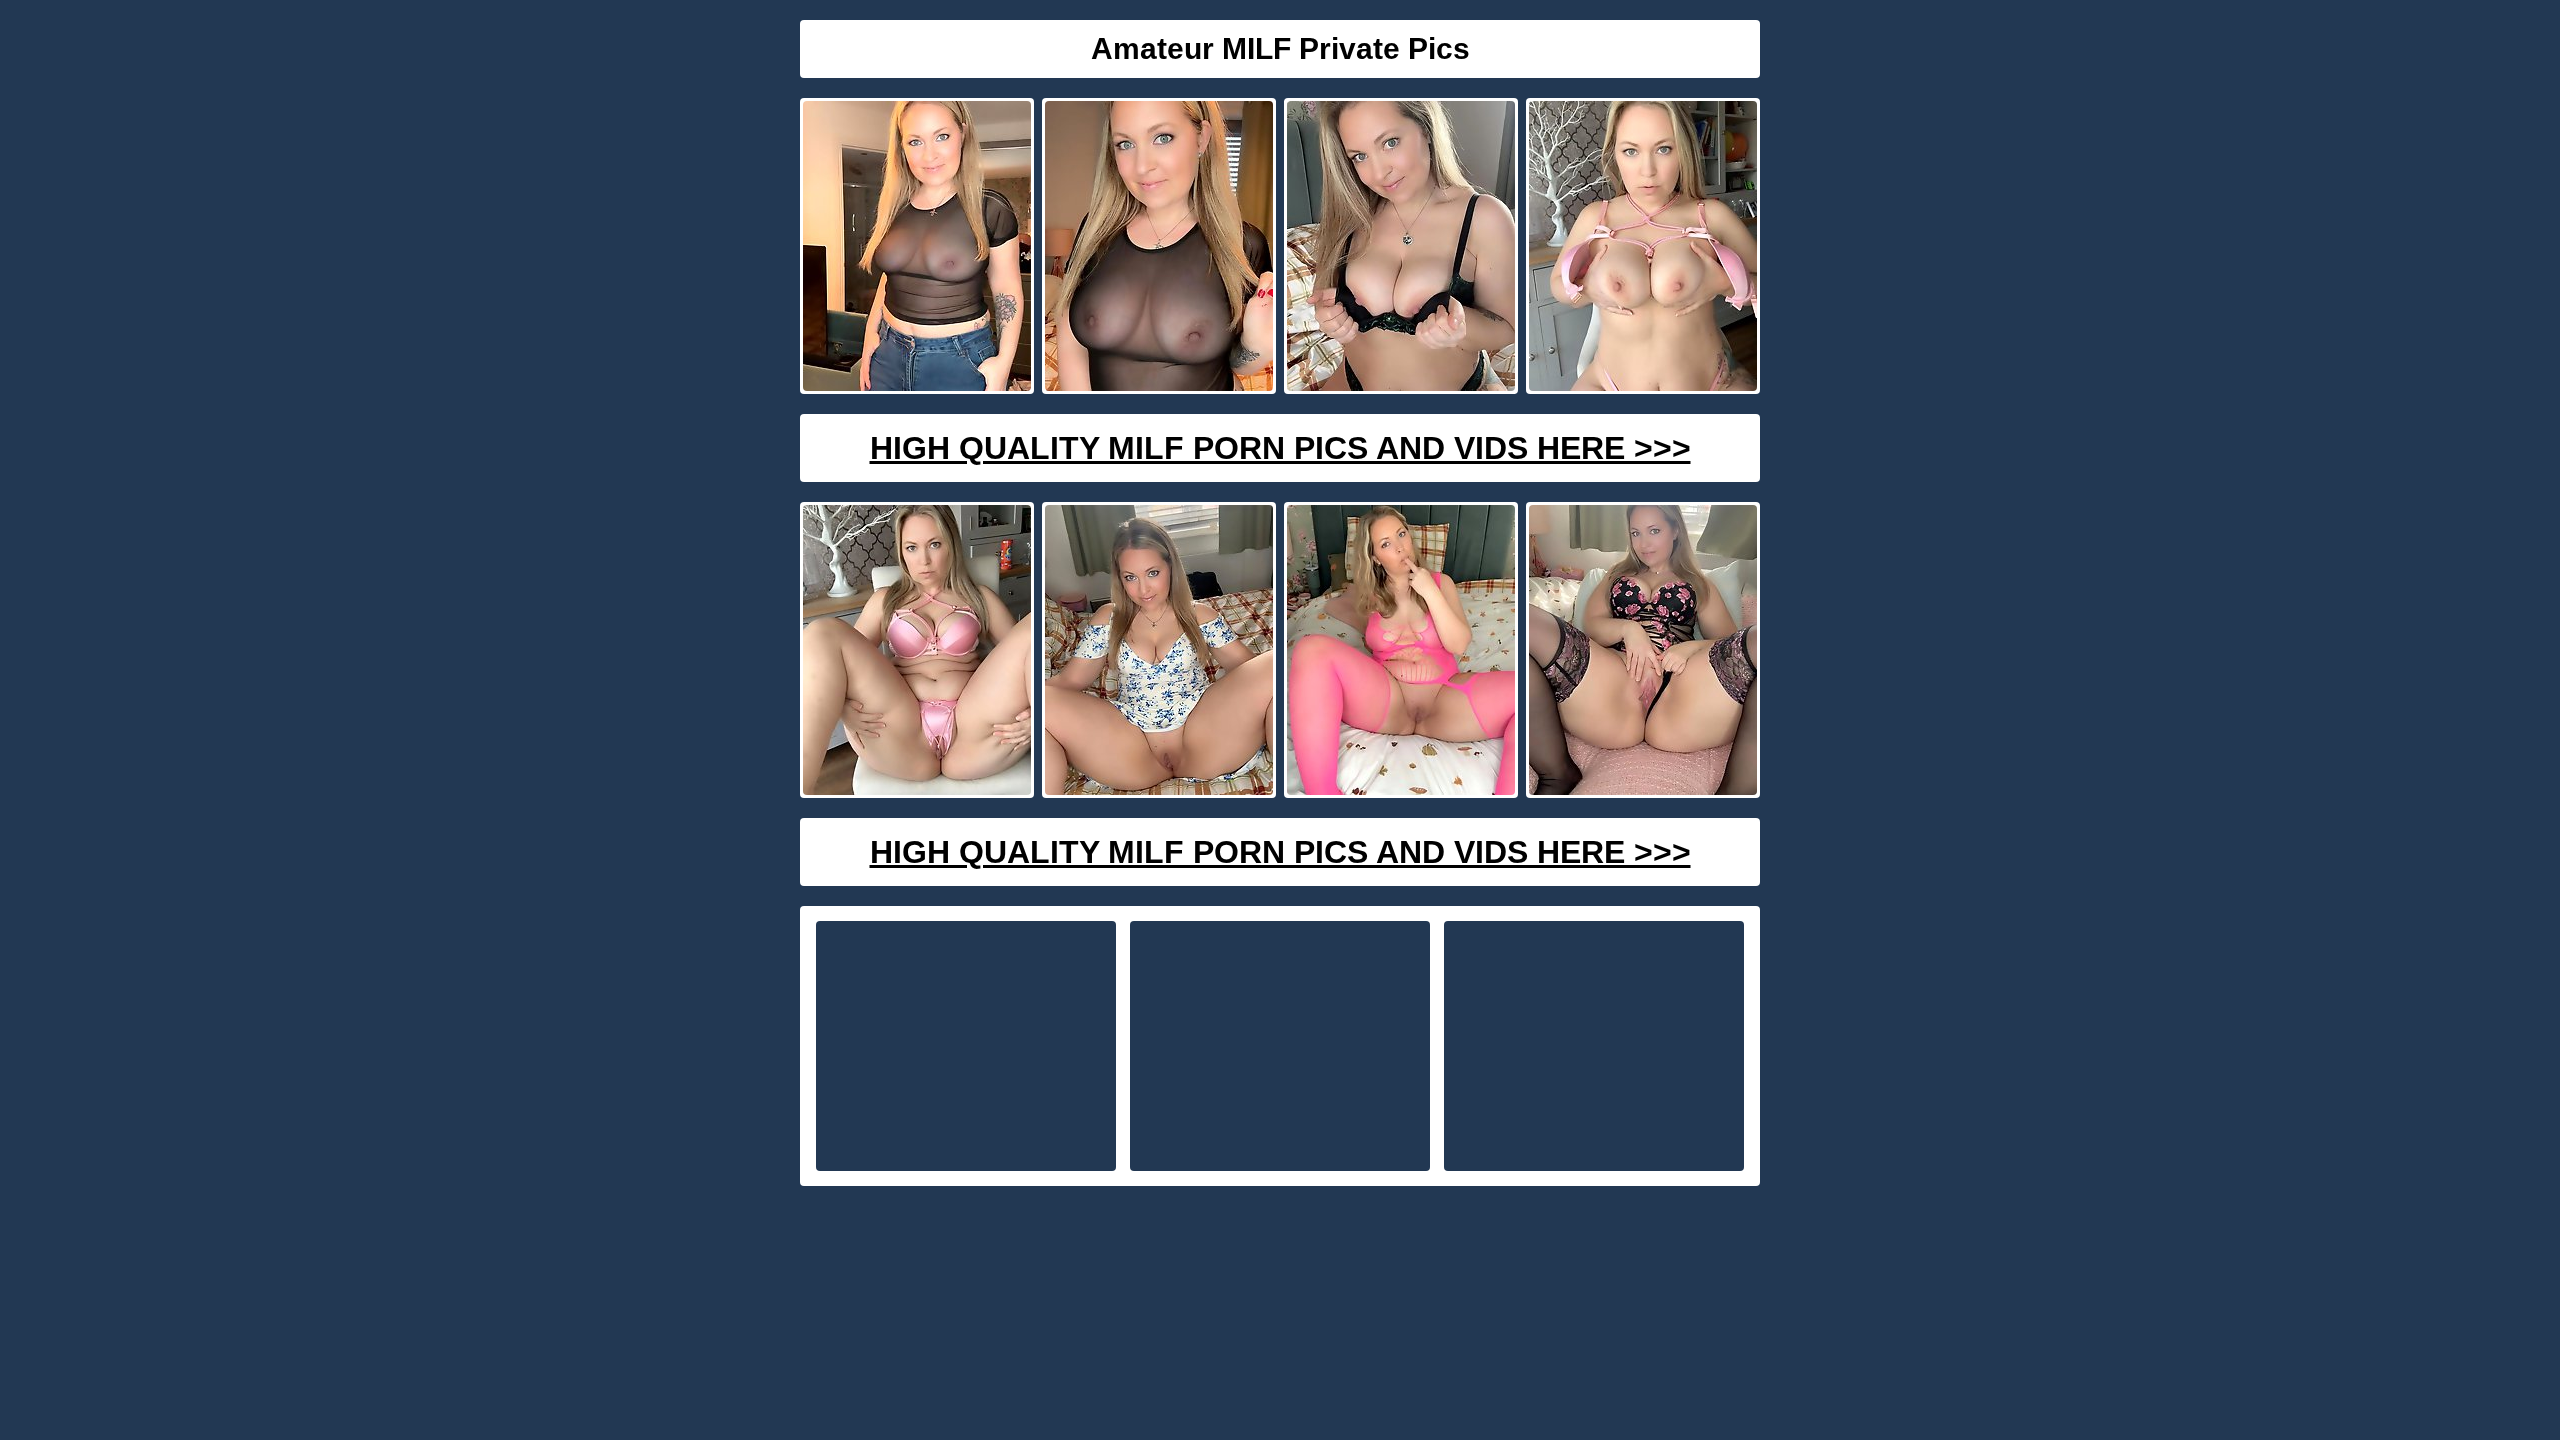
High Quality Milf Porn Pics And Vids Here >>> (1280, 448)
